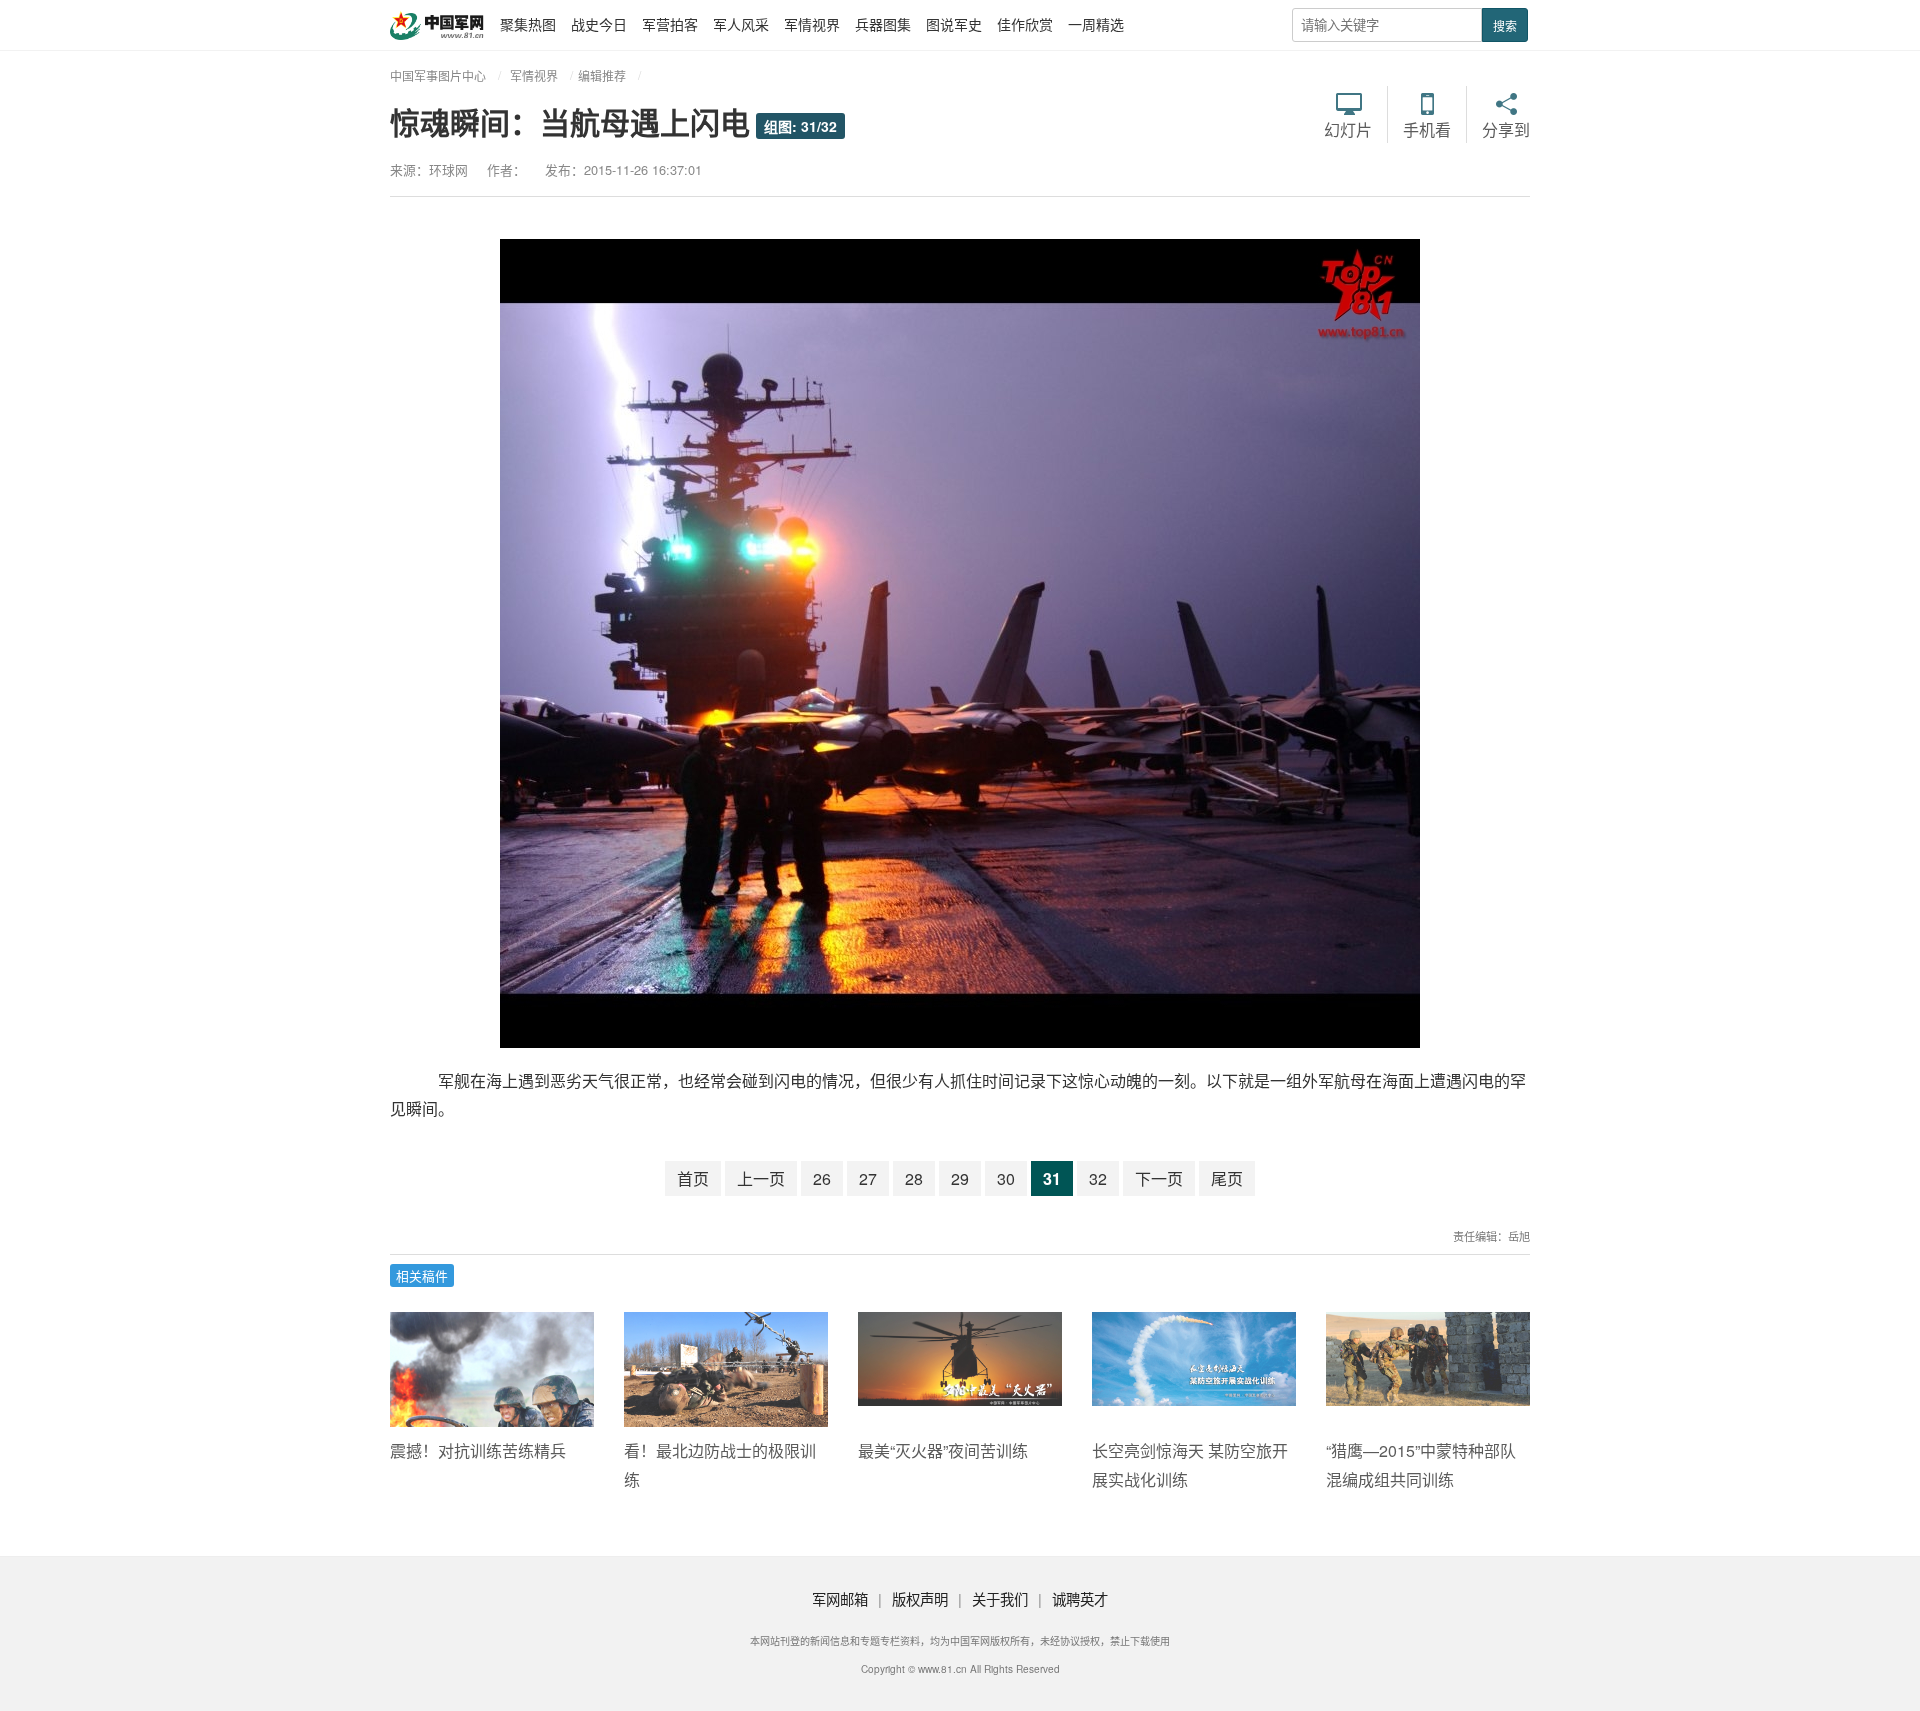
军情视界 (812, 24)
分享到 (1506, 128)
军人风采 (741, 24)
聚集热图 (528, 24)
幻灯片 (1348, 128)
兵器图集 (883, 24)
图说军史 (954, 24)
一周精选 (1096, 24)
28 (914, 1178)
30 (1006, 1178)
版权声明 (920, 1598)
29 (960, 1178)
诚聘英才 (1080, 1598)
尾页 (1227, 1178)
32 (1098, 1178)
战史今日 (599, 24)
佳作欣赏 (1025, 24)
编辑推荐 (602, 75)
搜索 (1505, 25)
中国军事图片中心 (438, 75)
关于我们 (1000, 1598)
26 (822, 1178)
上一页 (761, 1178)
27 (868, 1178)
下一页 (1159, 1178)
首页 (693, 1178)
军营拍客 (670, 24)
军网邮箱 (840, 1598)
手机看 (1427, 128)
